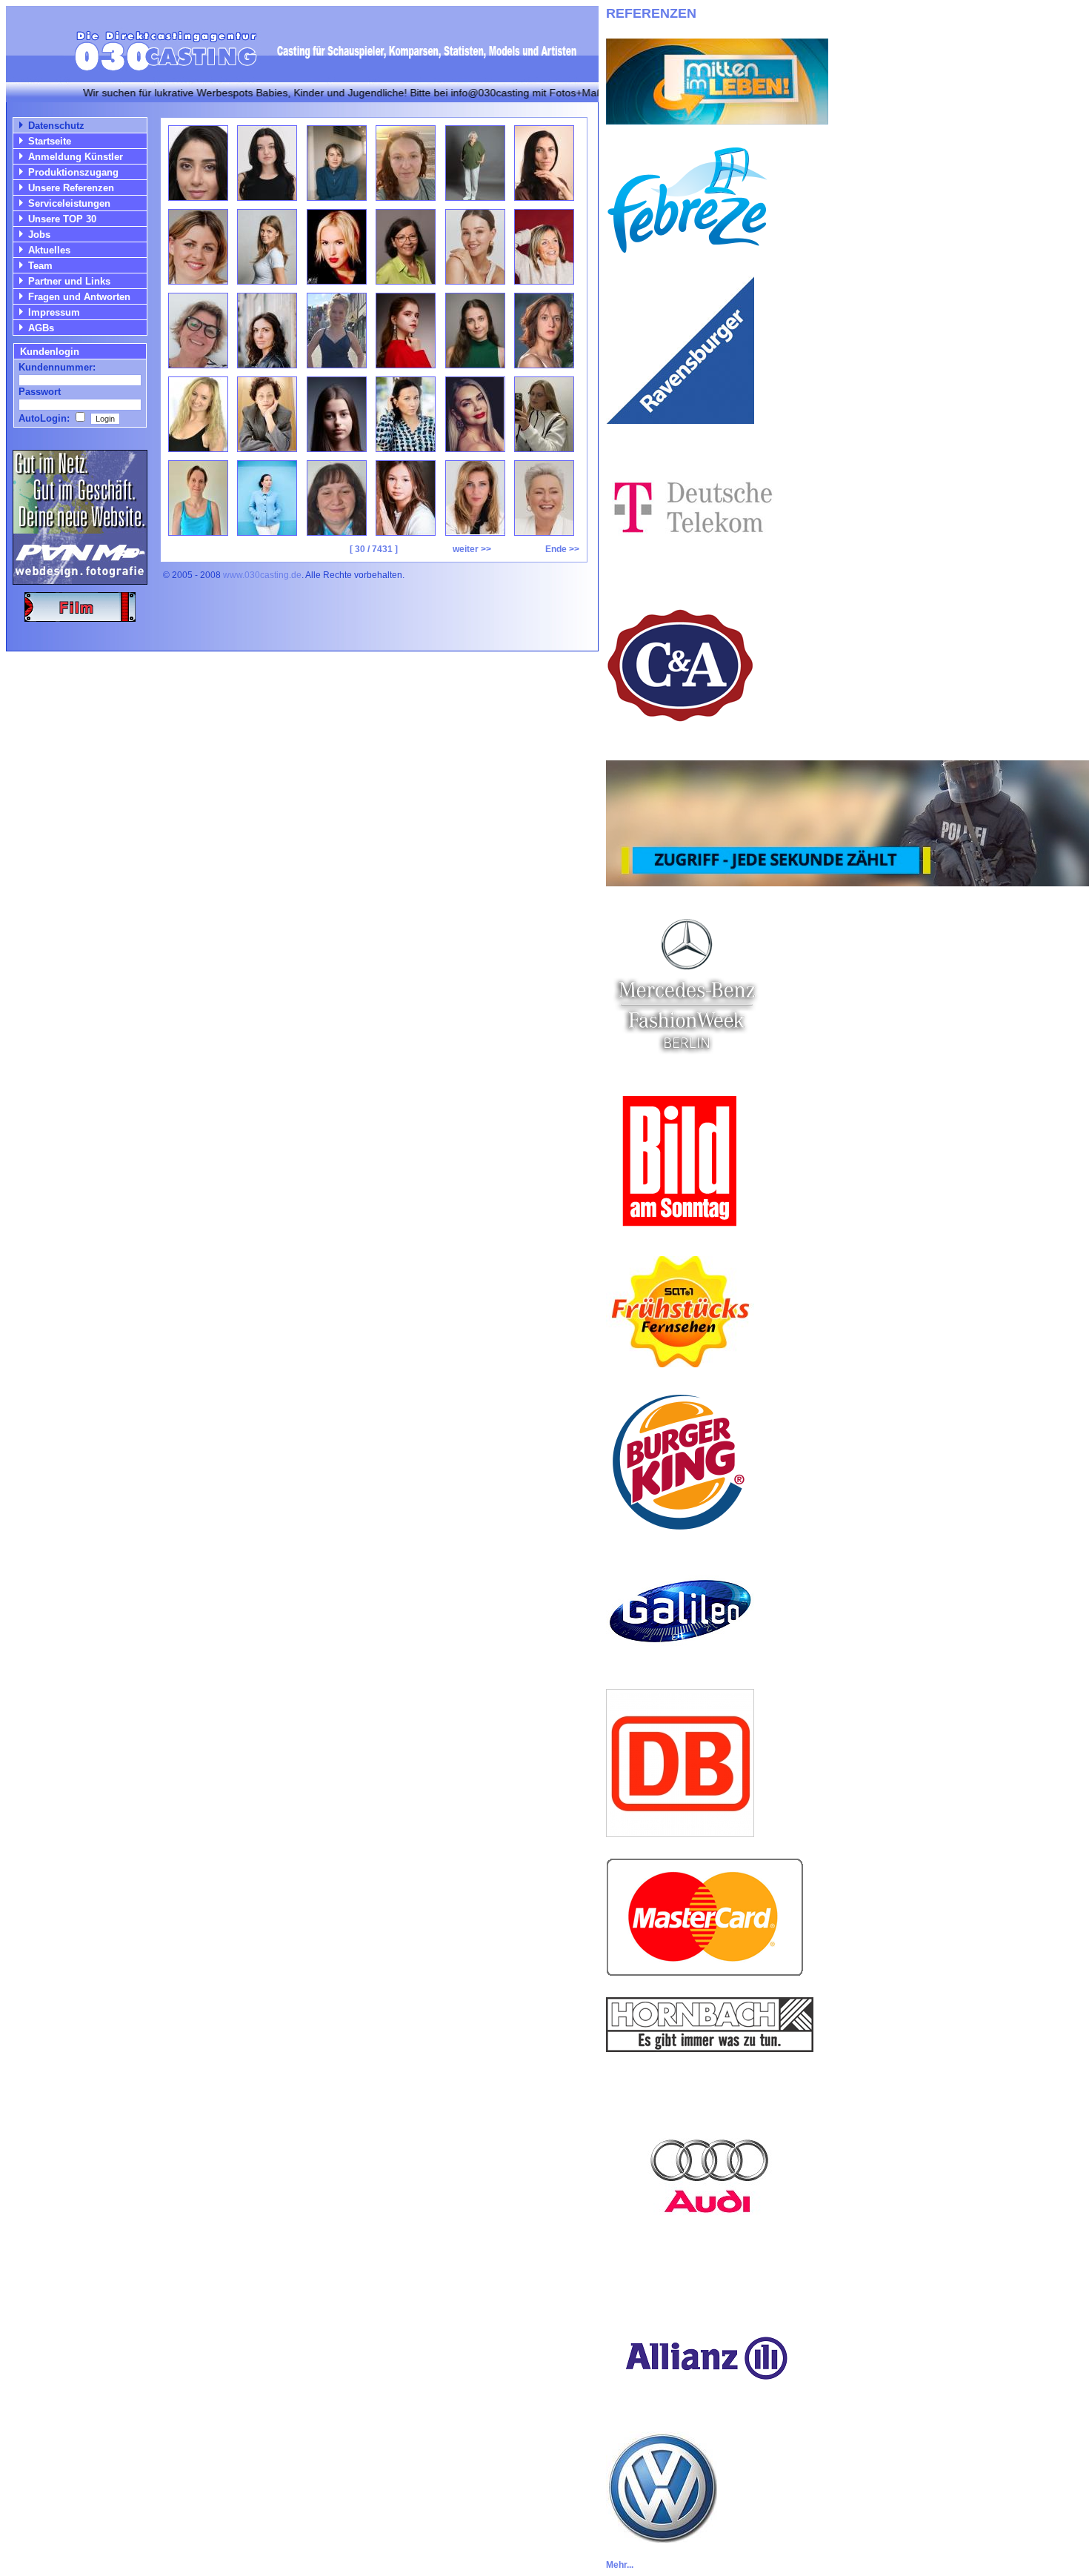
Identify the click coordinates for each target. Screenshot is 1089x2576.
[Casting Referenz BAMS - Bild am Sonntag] (680, 1231)
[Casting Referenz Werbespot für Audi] (710, 2276)
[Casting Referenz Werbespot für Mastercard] (705, 1972)
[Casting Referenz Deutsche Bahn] (680, 1833)
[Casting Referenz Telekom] (690, 567)
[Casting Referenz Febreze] (687, 251)
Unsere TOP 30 (62, 219)
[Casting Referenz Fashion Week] (686, 1062)
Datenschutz (56, 126)
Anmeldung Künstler (76, 157)
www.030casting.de (262, 575)
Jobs (39, 235)
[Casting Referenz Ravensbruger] (680, 420)
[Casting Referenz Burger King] (680, 1532)
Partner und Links (69, 281)
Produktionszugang (73, 172)
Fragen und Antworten (79, 297)
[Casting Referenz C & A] (680, 736)
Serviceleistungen (69, 203)
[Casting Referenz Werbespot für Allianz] (705, 2407)
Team (40, 266)
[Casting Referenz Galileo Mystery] (680, 1664)
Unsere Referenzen (71, 188)
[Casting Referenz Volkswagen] (662, 2539)
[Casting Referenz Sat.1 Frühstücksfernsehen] (680, 1363)
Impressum (54, 312)
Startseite (50, 141)
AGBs (41, 328)
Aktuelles (49, 250)
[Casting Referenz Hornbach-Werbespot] (710, 2048)
